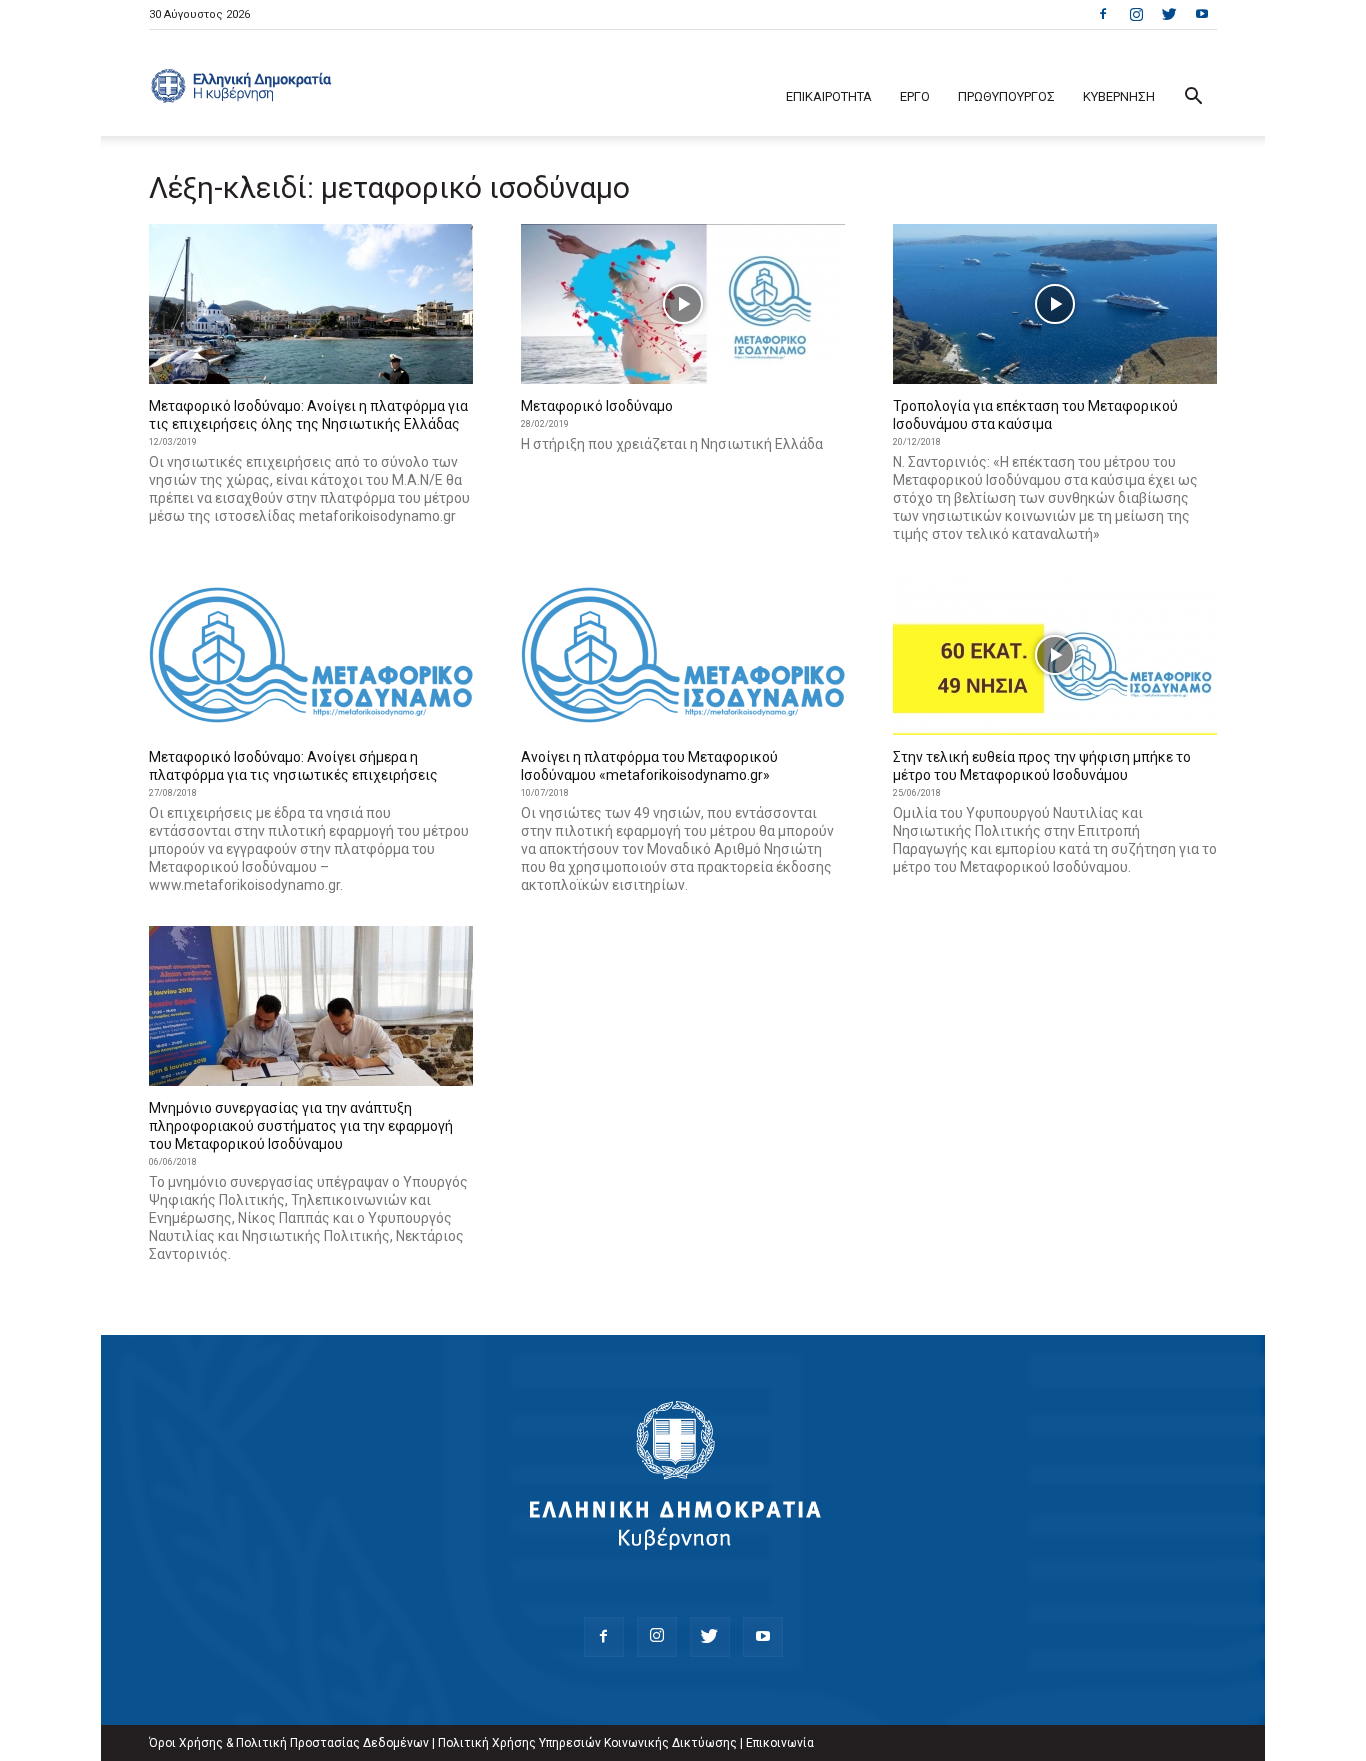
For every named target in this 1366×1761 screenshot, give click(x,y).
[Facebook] (1103, 14)
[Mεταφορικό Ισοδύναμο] (683, 304)
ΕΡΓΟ (915, 96)
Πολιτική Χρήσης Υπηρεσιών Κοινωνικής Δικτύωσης (587, 1743)
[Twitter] (1169, 14)
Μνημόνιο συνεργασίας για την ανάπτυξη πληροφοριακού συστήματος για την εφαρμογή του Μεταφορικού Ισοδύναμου (301, 1126)
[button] (1193, 98)
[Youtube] (1202, 14)
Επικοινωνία (780, 1743)
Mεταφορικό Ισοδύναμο (597, 406)
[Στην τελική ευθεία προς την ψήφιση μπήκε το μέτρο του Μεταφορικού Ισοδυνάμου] (1055, 655)
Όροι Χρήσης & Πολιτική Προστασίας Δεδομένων (289, 1743)
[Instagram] (1136, 14)
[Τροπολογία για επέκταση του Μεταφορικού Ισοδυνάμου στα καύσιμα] (1055, 304)
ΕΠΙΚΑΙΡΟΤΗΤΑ (829, 96)
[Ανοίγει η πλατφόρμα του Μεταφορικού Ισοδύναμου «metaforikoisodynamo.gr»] (683, 655)
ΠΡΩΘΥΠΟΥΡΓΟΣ (1006, 96)
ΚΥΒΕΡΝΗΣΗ (1119, 96)
